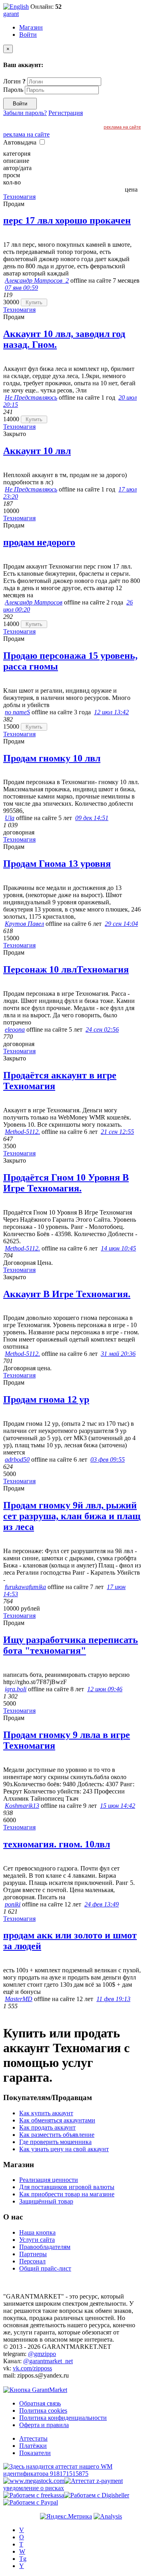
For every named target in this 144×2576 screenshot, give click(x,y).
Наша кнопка (37, 2232)
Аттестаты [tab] (33, 2438)
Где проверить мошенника (55, 2142)
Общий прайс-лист (45, 2268)
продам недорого (39, 542)
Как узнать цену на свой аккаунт (64, 2149)
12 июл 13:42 (111, 712)
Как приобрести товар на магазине (67, 2194)
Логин (14, 81)
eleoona (15, 1029)
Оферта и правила (44, 2425)
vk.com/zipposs (32, 2368)
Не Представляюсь (31, 397)
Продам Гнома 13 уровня (57, 864)
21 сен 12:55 (117, 1132)
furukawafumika (25, 1587)
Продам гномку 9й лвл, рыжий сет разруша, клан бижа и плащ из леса (72, 1516)
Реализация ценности (49, 2180)
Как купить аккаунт (46, 2113)
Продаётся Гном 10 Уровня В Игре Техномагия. (66, 1183)
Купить (34, 302)
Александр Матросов (34, 602)
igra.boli (16, 1689)
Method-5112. (22, 1132)
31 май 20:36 (118, 1354)
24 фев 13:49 (102, 1904)
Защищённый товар (46, 2201)
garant (11, 14)
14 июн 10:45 (118, 1248)
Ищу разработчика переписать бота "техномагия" (71, 1645)
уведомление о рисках (34, 2488)
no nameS (17, 712)
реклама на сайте (122, 127)
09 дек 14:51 (92, 818)
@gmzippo (42, 2354)
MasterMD (19, 1999)
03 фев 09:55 (108, 1459)
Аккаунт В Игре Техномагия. (67, 1294)
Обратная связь (40, 2403)
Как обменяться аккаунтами (57, 2120)
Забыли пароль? (25, 113)
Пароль (13, 90)
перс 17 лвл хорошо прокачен (67, 220)
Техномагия (19, 197)
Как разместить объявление (57, 2135)
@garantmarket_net (48, 2361)
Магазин (31, 27)
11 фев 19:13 (113, 1999)
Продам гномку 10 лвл (52, 758)
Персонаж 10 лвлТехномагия (66, 969)
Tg (23, 2559)
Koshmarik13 (22, 1806)
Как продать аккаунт (47, 2127)
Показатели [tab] (35, 2453)
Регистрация (66, 113)
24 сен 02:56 (102, 1029)
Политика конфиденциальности (63, 2418)
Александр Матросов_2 (37, 280)
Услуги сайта (37, 2240)
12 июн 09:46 (105, 1689)
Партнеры (33, 2254)
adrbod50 (17, 1459)
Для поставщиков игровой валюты (67, 2187)
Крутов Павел (24, 924)
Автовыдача (21, 142)
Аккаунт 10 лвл (37, 451)
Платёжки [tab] (33, 2446)
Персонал (32, 2261)
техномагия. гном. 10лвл (57, 1844)
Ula (10, 818)
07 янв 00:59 (21, 288)
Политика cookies (43, 2411)
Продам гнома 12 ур (46, 1399)
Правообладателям (45, 2247)
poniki (13, 1904)
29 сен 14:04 (121, 924)
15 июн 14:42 (118, 1806)
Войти (28, 35)
